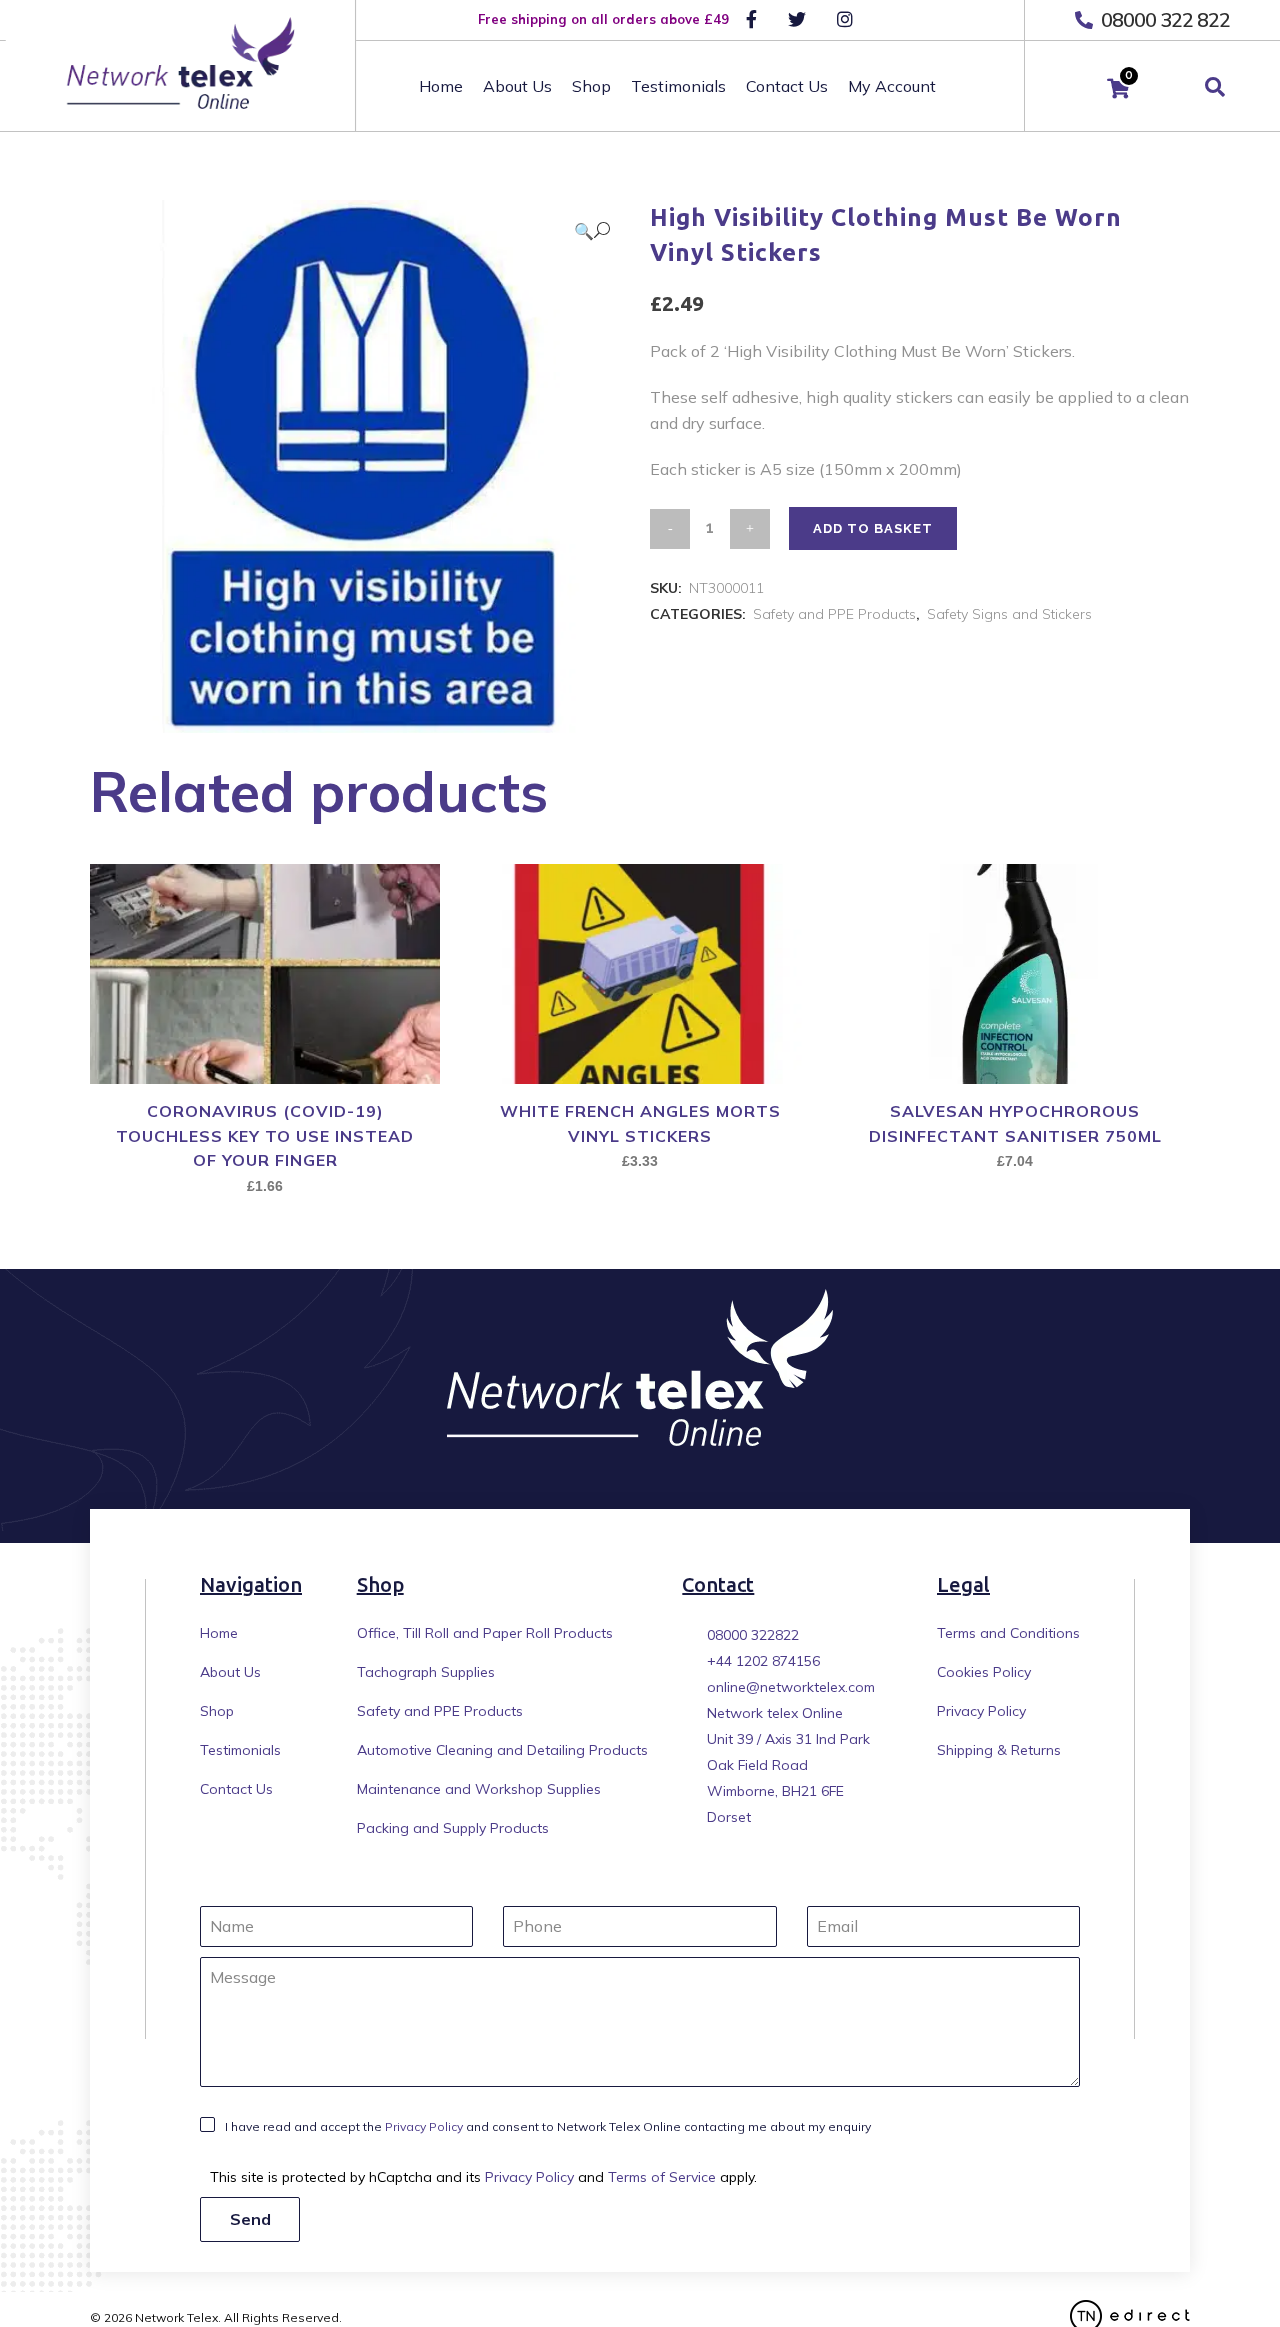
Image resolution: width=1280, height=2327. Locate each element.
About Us (230, 1672)
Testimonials (240, 1750)
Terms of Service (662, 2177)
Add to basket (873, 528)
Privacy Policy (981, 1711)
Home (219, 1633)
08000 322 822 (1163, 19)
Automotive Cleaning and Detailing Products (502, 1750)
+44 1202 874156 (763, 1661)
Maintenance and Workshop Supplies (479, 1789)
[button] (592, 230)
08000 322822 (753, 1635)
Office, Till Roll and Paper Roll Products (485, 1633)
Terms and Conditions (1008, 1633)
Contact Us (236, 1789)
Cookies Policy (984, 1672)
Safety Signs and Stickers (1009, 614)
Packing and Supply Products (453, 1828)
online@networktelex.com (791, 1687)
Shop (217, 1711)
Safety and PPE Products (834, 614)
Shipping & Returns (999, 1750)
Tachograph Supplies (426, 1672)
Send (250, 2219)
